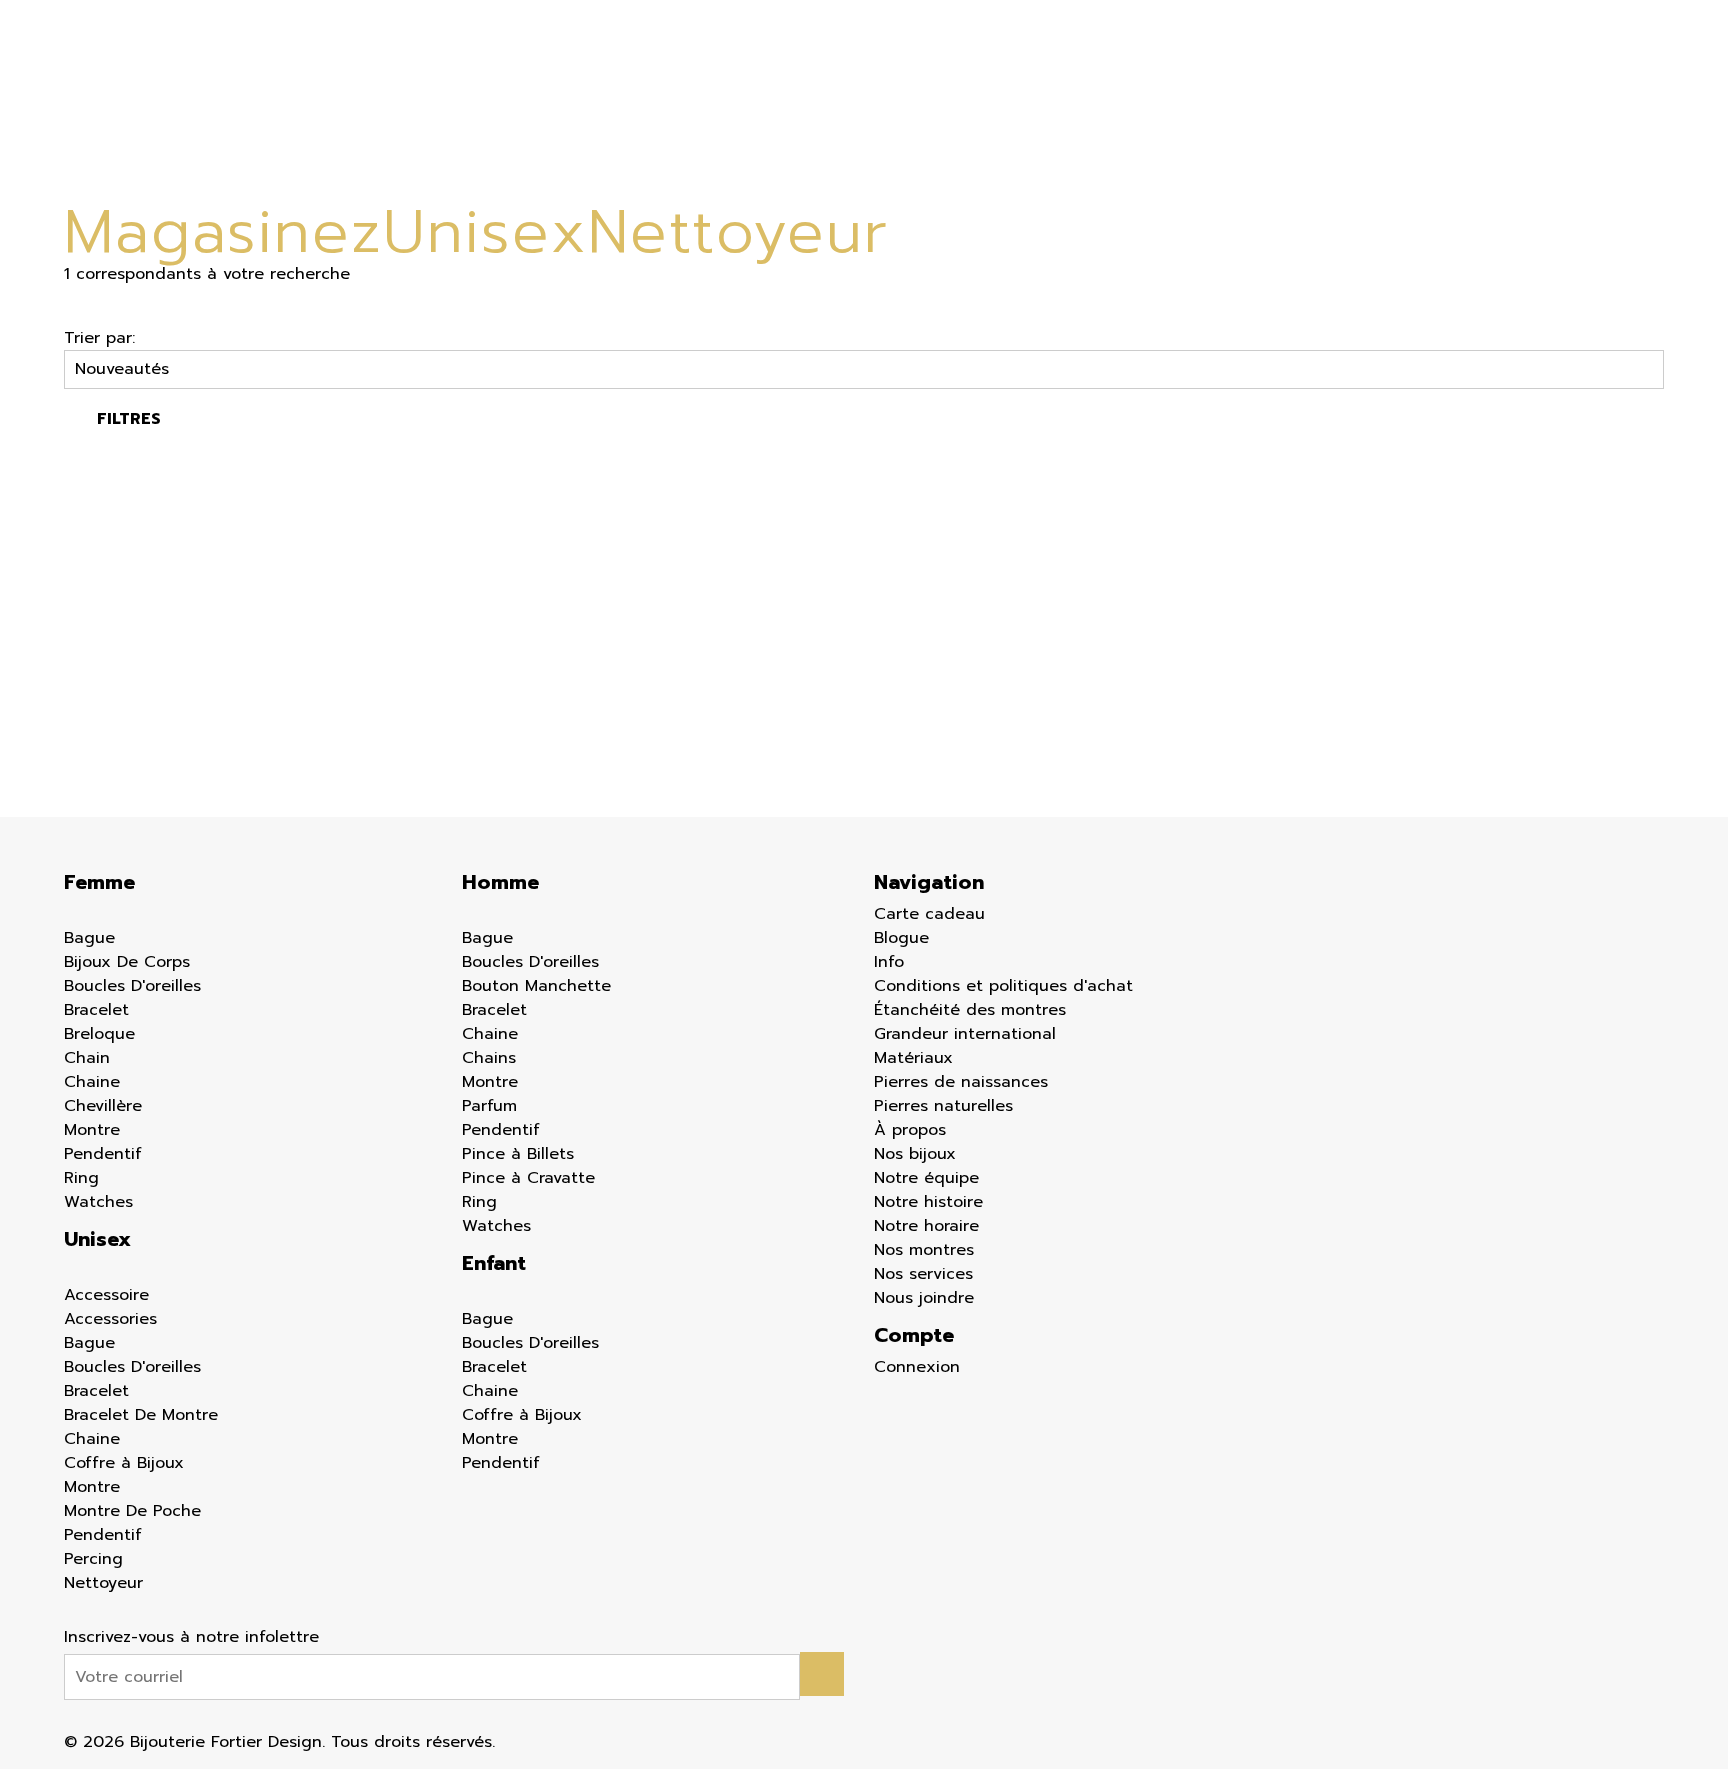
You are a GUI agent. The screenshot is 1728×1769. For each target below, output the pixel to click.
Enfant (560, 96)
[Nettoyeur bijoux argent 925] (186, 636)
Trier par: (99, 338)
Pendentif (103, 1154)
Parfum (489, 1106)
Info (1211, 96)
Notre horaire (926, 1226)
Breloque (99, 1034)
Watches (98, 1202)
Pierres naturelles (943, 1106)
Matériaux (913, 1058)
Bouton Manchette (536, 986)
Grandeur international (965, 1034)
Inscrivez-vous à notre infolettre (191, 1637)
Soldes (667, 96)
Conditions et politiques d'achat (1003, 986)
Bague (89, 938)
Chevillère (103, 1106)
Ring (81, 1178)
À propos (910, 1130)
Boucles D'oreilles (132, 986)
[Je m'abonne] (822, 1674)
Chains (489, 1058)
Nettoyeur (103, 1583)
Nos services (923, 1274)
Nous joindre (924, 1298)
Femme (348, 96)
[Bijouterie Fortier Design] (851, 96)
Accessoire (106, 1295)
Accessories (110, 1319)
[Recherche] (1610, 84)
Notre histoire (928, 1202)
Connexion (917, 1367)
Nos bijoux (915, 1154)
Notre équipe (926, 1178)
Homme (452, 96)
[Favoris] (75, 692)
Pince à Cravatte (528, 1178)
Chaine (92, 1082)
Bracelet (96, 1010)
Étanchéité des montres (970, 1010)
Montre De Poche (132, 1511)
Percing (93, 1559)
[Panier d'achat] (1652, 84)
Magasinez (223, 232)
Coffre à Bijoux (124, 1463)
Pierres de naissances (961, 1082)
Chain (87, 1058)
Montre (92, 1130)
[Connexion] (1573, 81)
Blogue (1133, 96)
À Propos (1317, 96)
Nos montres (924, 1250)
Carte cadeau (1014, 96)
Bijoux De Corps (127, 962)
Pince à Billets (518, 1154)
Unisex (97, 1239)
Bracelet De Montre (141, 1415)
